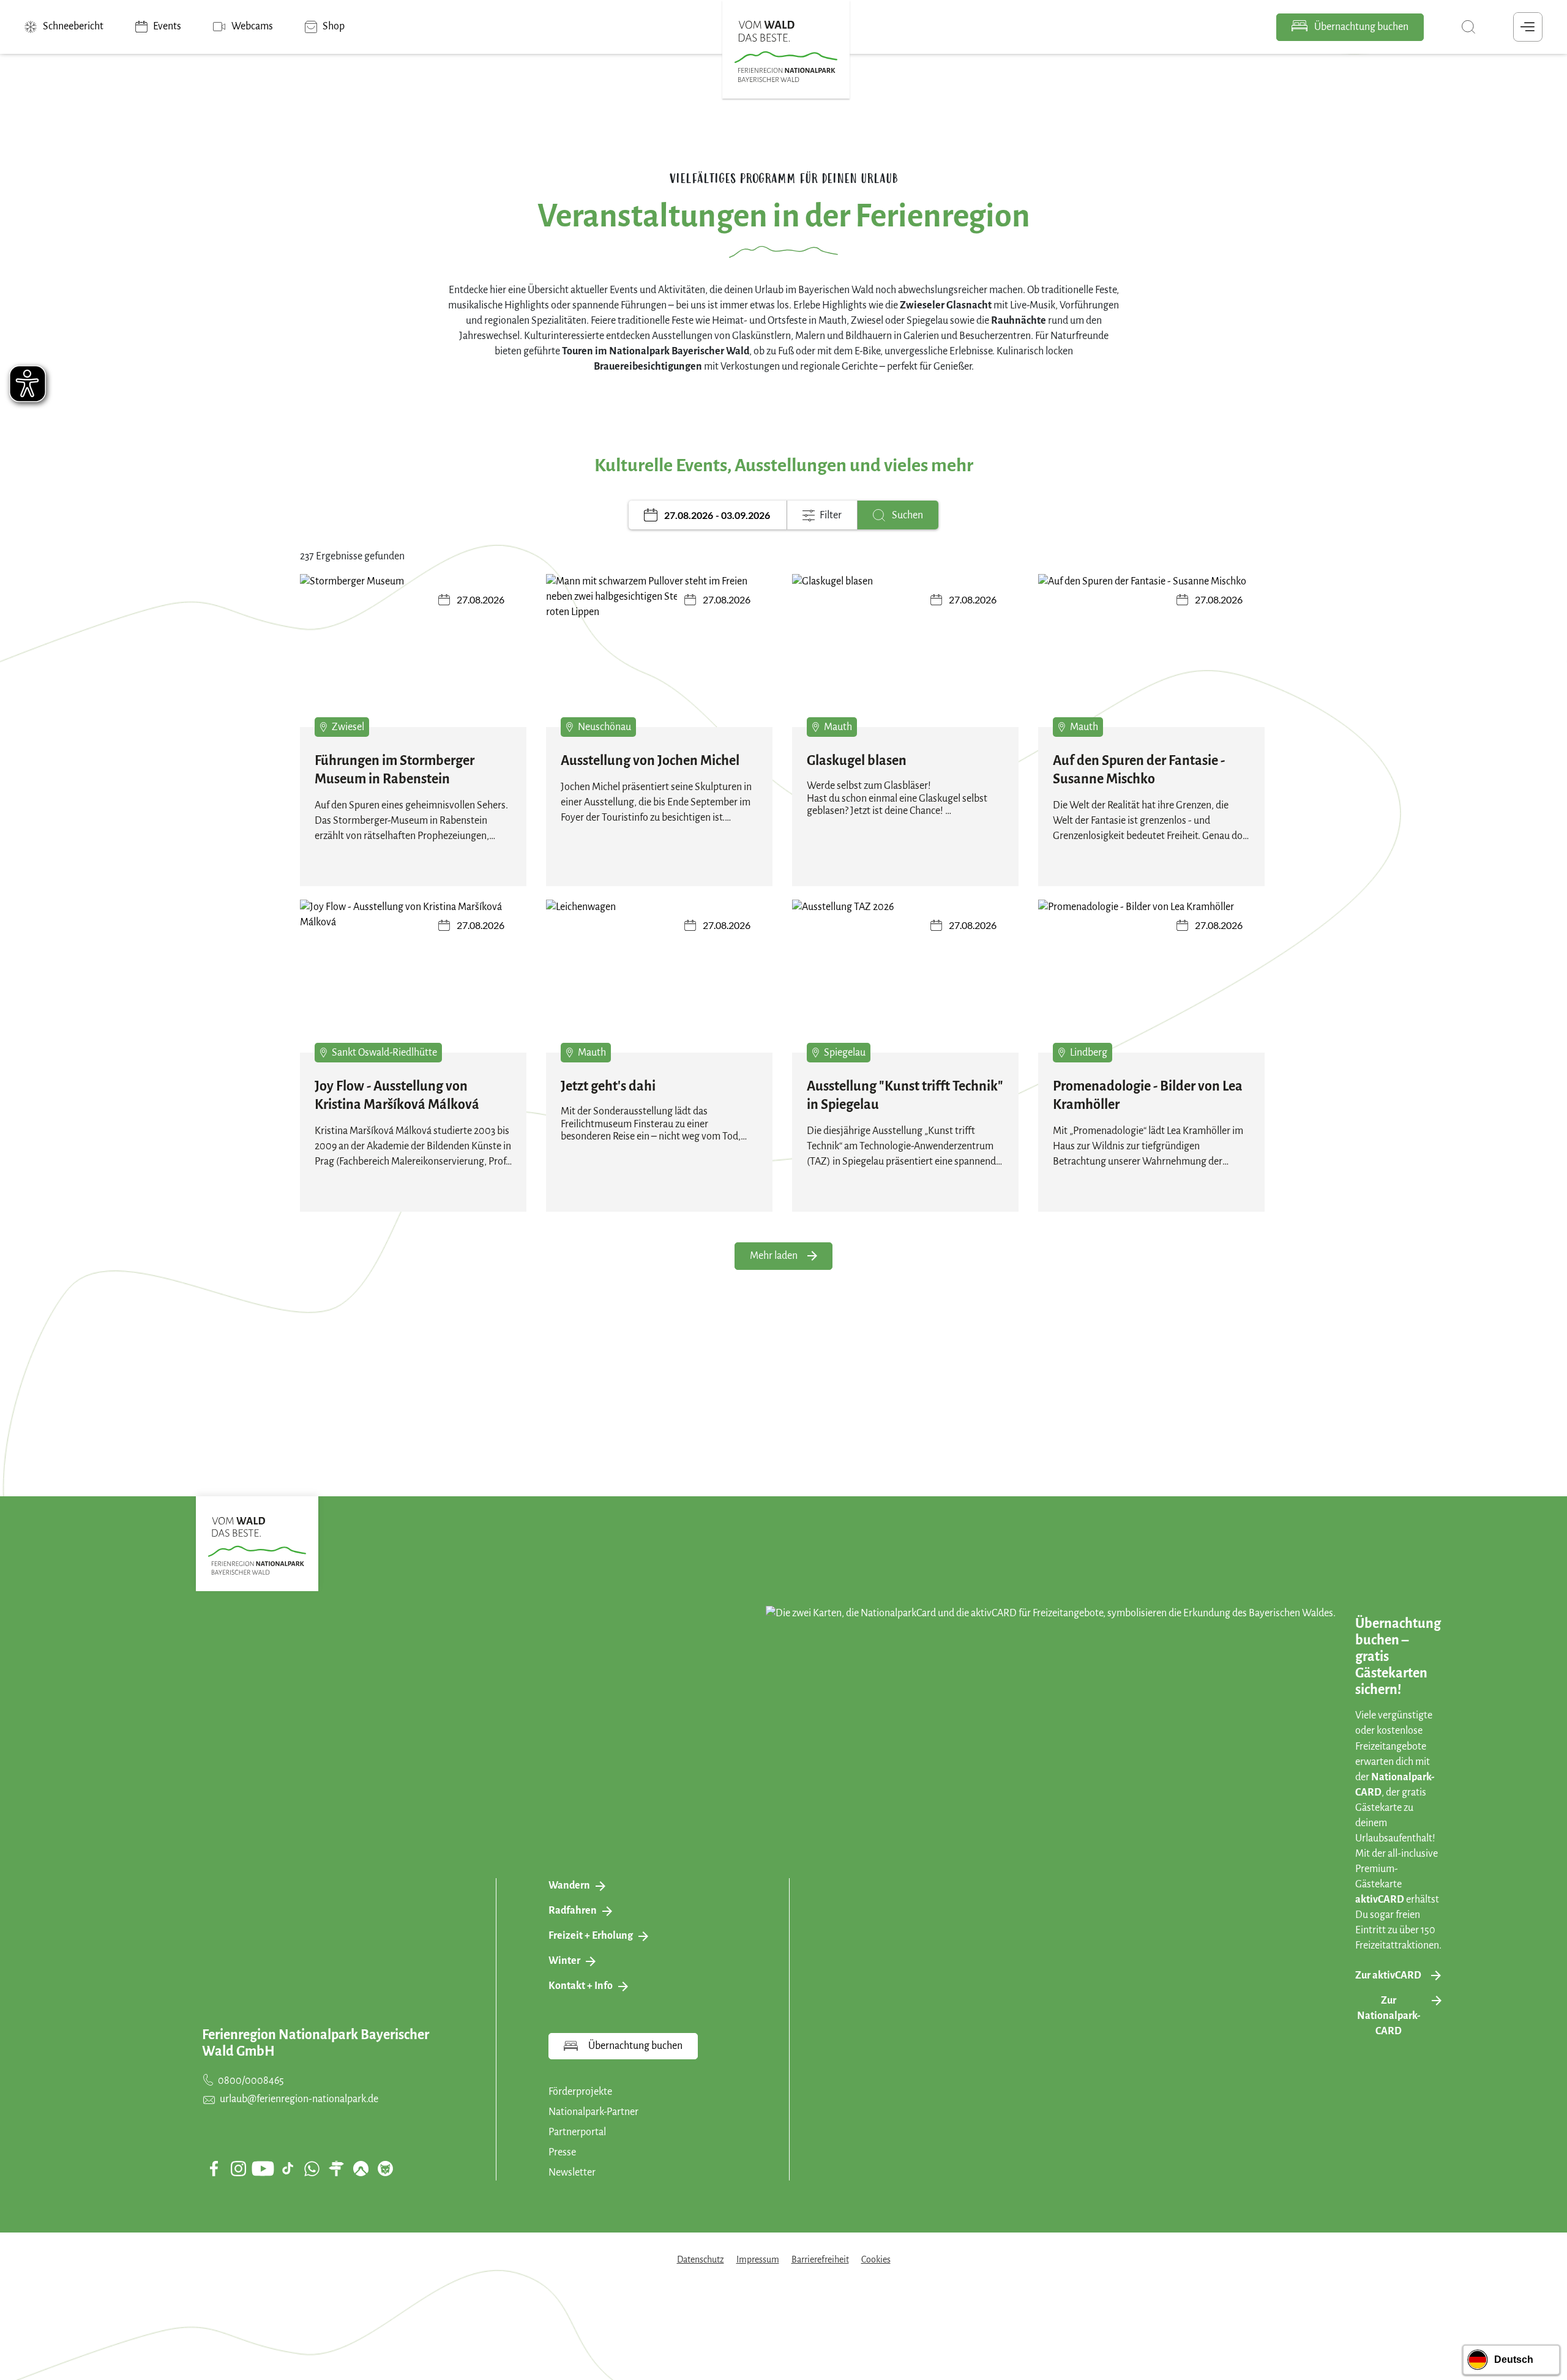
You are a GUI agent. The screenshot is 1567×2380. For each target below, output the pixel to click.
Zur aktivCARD (1388, 1975)
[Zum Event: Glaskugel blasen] (905, 659)
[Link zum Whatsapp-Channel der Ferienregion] (312, 2168)
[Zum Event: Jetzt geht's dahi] (659, 985)
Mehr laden (774, 1256)
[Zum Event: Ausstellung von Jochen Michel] (659, 659)
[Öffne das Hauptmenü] (1528, 27)
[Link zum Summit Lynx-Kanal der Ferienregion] (385, 2168)
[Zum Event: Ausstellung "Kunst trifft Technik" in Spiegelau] (905, 985)
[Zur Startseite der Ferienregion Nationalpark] (786, 51)
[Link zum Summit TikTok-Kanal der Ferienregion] (288, 2168)
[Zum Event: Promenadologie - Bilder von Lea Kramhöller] (1151, 985)
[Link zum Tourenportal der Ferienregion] (336, 2168)
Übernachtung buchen (1360, 27)
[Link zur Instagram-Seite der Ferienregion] (238, 2168)
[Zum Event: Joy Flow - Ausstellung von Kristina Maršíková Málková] (413, 985)
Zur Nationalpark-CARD (1389, 2016)
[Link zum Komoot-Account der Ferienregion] (361, 2168)
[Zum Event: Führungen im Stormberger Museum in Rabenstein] (413, 659)
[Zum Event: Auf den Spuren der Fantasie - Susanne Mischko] (1151, 659)
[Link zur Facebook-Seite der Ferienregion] (214, 2168)
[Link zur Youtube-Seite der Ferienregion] (263, 2169)
